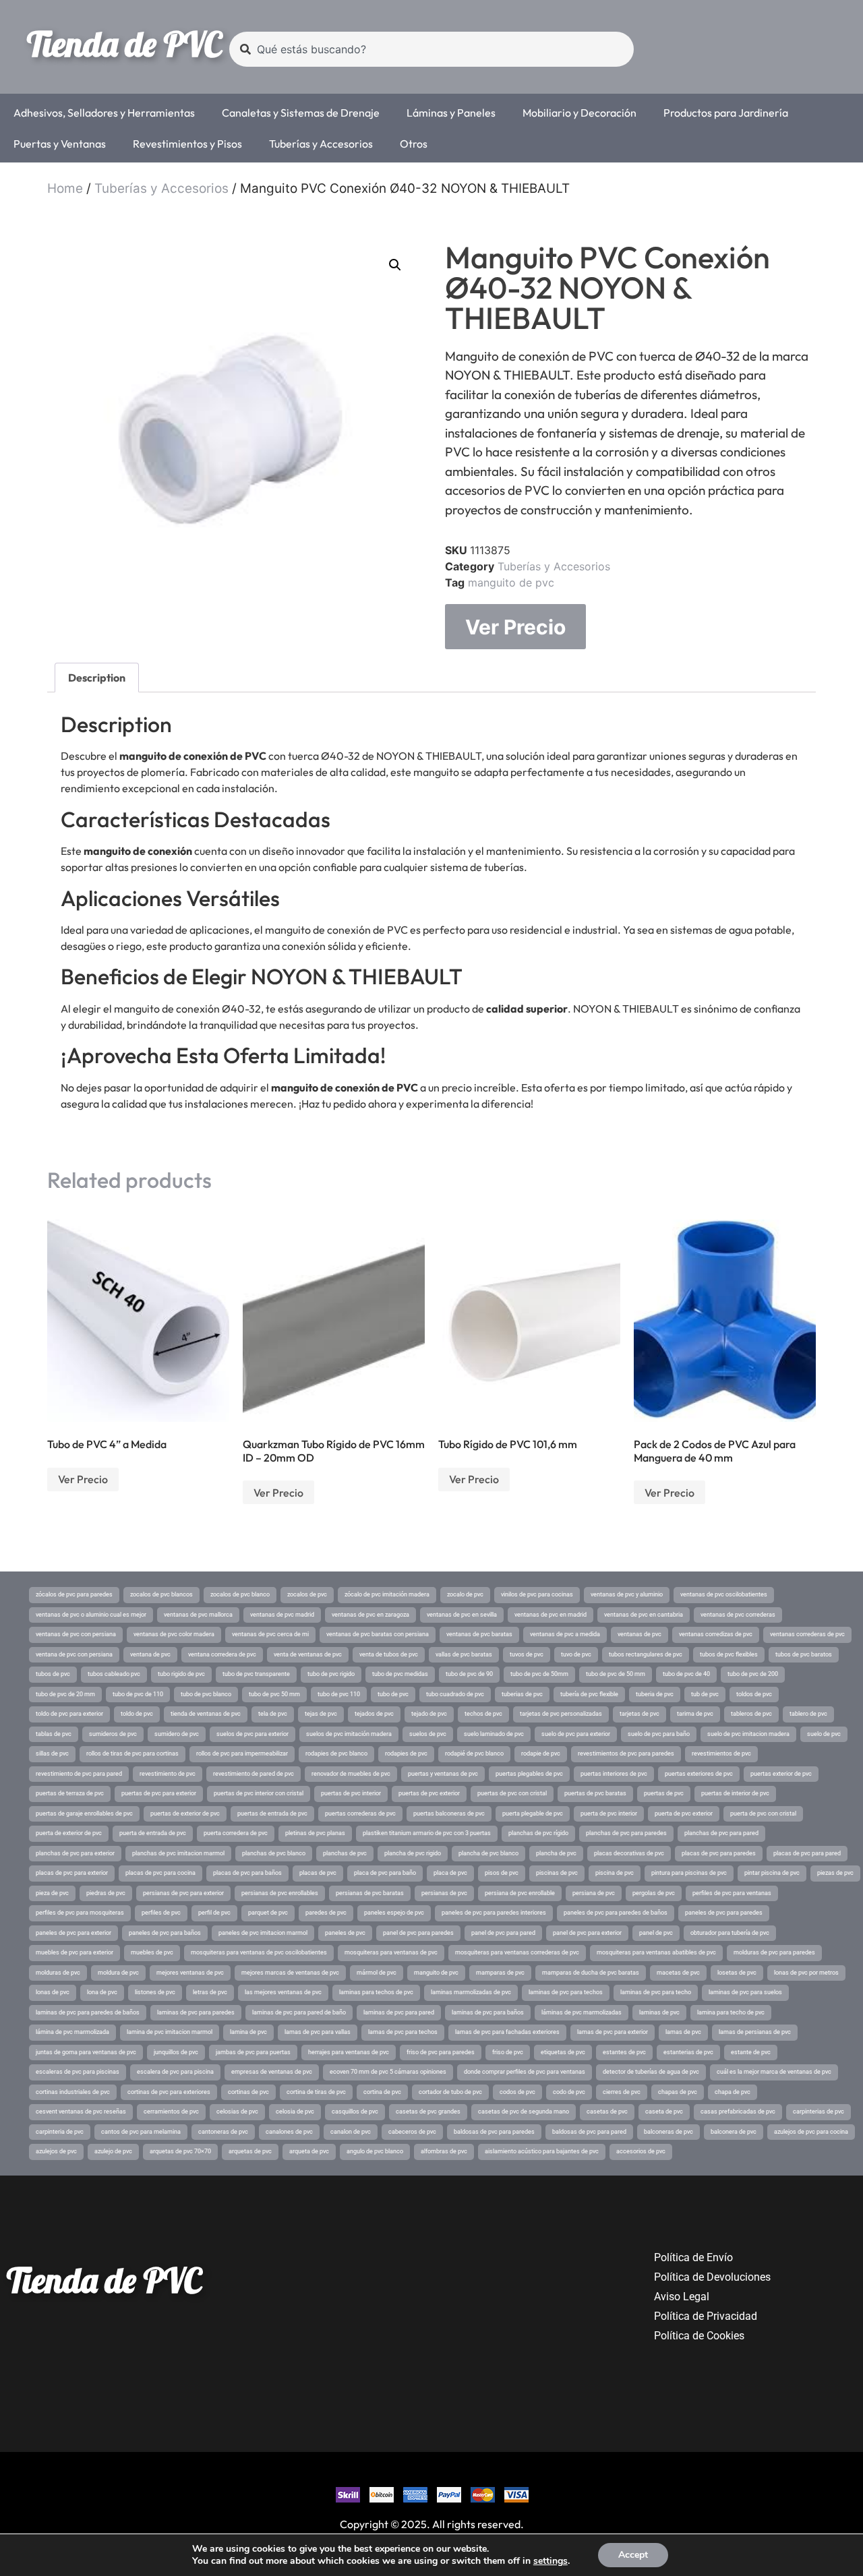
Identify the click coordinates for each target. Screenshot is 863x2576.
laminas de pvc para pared (399, 2012)
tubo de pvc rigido (331, 1674)
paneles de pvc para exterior (73, 1933)
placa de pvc (450, 1873)
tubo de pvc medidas (400, 1674)
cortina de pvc (382, 2092)
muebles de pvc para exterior (75, 1952)
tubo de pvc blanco (206, 1694)
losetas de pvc (737, 1973)
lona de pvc (102, 1992)
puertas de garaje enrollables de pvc (84, 1814)
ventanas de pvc (639, 1634)
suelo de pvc (824, 1734)
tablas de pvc (54, 1734)
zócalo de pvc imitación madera (387, 1594)
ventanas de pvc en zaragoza (370, 1615)
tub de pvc (705, 1694)
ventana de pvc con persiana (74, 1654)
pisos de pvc (502, 1873)
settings (550, 2561)
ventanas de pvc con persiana (76, 1634)
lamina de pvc (248, 2032)
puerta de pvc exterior (684, 1814)
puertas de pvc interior (351, 1793)
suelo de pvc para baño (659, 1734)
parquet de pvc (268, 1913)
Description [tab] (97, 678)
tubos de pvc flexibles (729, 1654)
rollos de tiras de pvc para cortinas (132, 1754)
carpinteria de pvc (60, 2132)
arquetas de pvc (250, 2151)
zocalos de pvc (307, 1594)
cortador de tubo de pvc (450, 2092)
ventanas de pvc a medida (565, 1634)
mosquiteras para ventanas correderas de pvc (517, 1952)
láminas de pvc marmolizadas (582, 2012)
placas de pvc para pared (807, 1853)
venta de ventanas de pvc (308, 1654)
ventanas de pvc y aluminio (627, 1594)
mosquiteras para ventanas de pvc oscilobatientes (259, 1952)
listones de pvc (155, 1992)
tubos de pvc (53, 1674)
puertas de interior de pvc (735, 1793)
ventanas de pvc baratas (479, 1634)
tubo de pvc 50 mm (274, 1694)
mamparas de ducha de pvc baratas (591, 1973)
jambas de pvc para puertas (253, 2052)
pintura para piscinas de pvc (689, 1873)
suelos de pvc (428, 1734)
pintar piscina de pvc (772, 1873)
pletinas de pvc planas (315, 1833)
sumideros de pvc (113, 1734)
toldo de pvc (137, 1714)
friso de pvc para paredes (441, 2052)
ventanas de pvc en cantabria (644, 1615)
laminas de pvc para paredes (196, 2012)
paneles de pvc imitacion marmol (263, 1933)
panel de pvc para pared (503, 1933)
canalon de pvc (351, 2132)
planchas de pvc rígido (538, 1833)
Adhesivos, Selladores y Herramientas (104, 113)
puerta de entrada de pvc (153, 1833)
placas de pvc (318, 1873)
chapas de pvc (678, 2092)
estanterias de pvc (688, 2052)
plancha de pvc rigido (413, 1853)
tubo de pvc (393, 1694)
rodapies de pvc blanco (336, 1754)
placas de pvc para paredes (719, 1853)
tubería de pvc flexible (589, 1694)
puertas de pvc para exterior (159, 1793)
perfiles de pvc (161, 1913)
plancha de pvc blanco (488, 1853)
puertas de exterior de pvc (185, 1814)
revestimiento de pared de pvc (254, 1774)
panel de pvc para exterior (587, 1933)
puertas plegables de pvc (529, 1774)
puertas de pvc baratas (595, 1793)
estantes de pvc (624, 2052)
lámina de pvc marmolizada (72, 2032)
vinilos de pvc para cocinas (537, 1594)
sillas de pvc (52, 1754)
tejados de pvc (374, 1714)
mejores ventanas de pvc (190, 1973)
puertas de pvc (664, 1793)
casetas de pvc (607, 2111)
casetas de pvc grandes (428, 2111)
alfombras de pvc (444, 2151)
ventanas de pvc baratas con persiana (378, 1634)
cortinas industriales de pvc (73, 2092)
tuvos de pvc (527, 1654)
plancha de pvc (556, 1853)
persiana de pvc (594, 1893)
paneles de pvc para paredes (724, 1913)
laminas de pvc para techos (566, 1992)
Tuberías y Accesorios (321, 144)
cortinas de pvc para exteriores (169, 2092)
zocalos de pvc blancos (161, 1594)
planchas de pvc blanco (274, 1853)
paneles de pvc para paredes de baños (616, 1913)
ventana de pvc (150, 1654)
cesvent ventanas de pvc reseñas (81, 2111)
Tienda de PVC (124, 44)
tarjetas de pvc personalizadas (561, 1714)
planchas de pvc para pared (721, 1833)
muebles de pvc (152, 1952)
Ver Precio (515, 627)
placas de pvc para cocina (160, 1873)
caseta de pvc (664, 2111)
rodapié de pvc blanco (474, 1754)
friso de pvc (508, 2052)
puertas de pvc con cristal (512, 1793)
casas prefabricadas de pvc (738, 2111)
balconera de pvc (734, 2132)
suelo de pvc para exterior (576, 1734)
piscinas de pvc (557, 1873)
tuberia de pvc (655, 1694)
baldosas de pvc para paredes (494, 2132)
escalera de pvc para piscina (175, 2072)
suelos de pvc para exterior (252, 1734)
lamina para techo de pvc (731, 2012)
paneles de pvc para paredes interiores (494, 1913)
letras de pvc (210, 1992)
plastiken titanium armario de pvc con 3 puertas (427, 1833)
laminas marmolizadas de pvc (471, 1992)
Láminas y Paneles (451, 113)
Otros (414, 144)
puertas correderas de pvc (360, 1814)
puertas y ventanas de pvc (443, 1774)
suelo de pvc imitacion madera (748, 1734)
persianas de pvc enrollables (280, 1893)
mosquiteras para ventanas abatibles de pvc (656, 1952)
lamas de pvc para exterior (613, 2032)
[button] (395, 265)
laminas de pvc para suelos (745, 1992)
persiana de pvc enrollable (520, 1893)
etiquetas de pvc (563, 2052)
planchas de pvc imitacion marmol (178, 1853)
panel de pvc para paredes (418, 1933)
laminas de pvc (659, 2012)
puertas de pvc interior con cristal (259, 1793)
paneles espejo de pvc (394, 1913)
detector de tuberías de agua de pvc (651, 2072)
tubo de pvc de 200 (753, 1674)
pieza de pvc (52, 1893)
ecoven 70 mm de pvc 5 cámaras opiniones (388, 2072)
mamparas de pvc (500, 1973)
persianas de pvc (444, 1893)
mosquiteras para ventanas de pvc (391, 1952)
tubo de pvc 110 (339, 1694)
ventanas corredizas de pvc (716, 1634)
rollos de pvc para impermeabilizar (242, 1754)
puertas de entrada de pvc (272, 1814)
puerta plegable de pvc (533, 1814)
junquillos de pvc (176, 2052)
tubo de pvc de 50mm (539, 1674)
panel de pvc (656, 1933)
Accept (633, 2555)
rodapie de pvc (541, 1754)
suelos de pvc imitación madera (349, 1734)
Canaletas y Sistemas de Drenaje (301, 113)
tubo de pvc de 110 (138, 1694)
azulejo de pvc (113, 2151)
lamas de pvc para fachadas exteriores (507, 2032)
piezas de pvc (835, 1873)
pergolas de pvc (654, 1893)
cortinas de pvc (248, 2092)
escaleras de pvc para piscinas (78, 2072)
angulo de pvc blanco (375, 2151)
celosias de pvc (237, 2111)
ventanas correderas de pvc (807, 1634)
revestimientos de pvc (721, 1754)
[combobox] (431, 49)
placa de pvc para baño (385, 1873)
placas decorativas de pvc (629, 1853)
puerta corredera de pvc (236, 1833)
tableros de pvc (751, 1714)
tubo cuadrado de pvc (455, 1694)
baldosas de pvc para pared (589, 2132)
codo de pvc (569, 2092)
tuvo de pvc (576, 1654)
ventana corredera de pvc (222, 1654)
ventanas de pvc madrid (282, 1615)
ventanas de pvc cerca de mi (270, 1634)
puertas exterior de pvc (781, 1774)
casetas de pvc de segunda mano (524, 2111)
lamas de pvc (683, 2032)
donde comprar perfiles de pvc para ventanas (525, 2072)
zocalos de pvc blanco (240, 1594)
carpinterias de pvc (819, 2111)
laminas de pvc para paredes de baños (88, 2012)
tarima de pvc (695, 1714)
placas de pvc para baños (247, 1873)
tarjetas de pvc (639, 1714)
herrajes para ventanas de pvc (349, 2052)
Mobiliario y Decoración (579, 113)
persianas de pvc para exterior (183, 1893)
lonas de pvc (53, 1992)
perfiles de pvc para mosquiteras (80, 1913)
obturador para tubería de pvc (730, 1933)
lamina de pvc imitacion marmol (170, 2032)
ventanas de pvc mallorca (198, 1615)
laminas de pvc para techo (656, 1992)
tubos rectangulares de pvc (646, 1654)
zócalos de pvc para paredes (74, 1594)
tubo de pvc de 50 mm (616, 1674)
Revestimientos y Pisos (187, 144)
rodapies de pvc (406, 1754)
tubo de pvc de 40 (686, 1674)
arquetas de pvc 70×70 (180, 2151)
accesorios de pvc (641, 2151)
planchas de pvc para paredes (626, 1833)
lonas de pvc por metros (806, 1973)
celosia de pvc (295, 2111)
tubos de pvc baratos (804, 1654)
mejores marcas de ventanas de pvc (290, 1973)
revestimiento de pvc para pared (79, 1774)
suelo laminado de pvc (494, 1734)
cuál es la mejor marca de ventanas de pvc (774, 2072)
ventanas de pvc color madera (174, 1634)
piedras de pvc (106, 1893)
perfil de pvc (214, 1913)
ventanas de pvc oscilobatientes (724, 1594)
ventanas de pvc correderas (738, 1615)
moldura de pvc (118, 1973)
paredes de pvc (326, 1913)
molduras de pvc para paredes (774, 1952)
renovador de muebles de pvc (351, 1774)
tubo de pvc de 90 (469, 1674)
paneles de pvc (345, 1933)
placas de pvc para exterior (72, 1873)
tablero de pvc (808, 1714)
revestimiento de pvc (168, 1774)
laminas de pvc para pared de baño (299, 2012)
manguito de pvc (511, 582)
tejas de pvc (321, 1714)
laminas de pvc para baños (488, 2012)
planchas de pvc (345, 1853)
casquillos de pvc (355, 2111)
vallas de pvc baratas (464, 1654)
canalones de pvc (289, 2132)
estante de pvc (751, 2052)
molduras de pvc (58, 1973)
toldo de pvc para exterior (69, 1714)
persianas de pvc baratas (370, 1893)
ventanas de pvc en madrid (550, 1615)
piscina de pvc (615, 1873)
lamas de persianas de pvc (755, 2032)
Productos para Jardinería (726, 113)
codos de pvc (517, 2092)
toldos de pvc (754, 1694)
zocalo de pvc (465, 1594)
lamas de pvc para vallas (318, 2032)
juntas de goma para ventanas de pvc (86, 2052)
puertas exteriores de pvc (699, 1774)
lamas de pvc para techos (403, 2032)
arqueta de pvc (309, 2151)
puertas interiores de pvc (614, 1774)
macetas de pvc (678, 1973)
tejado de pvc (429, 1714)
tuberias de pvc (522, 1694)
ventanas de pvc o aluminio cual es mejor (91, 1615)
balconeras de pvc (668, 2132)
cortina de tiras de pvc (316, 2092)
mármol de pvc (377, 1973)
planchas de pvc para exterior (75, 1853)
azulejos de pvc (56, 2151)
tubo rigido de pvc (181, 1674)
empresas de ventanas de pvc (272, 2072)
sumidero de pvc (177, 1734)
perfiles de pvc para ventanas (732, 1893)
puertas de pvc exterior (429, 1793)
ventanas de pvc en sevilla (462, 1615)
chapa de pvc (733, 2092)
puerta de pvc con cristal (763, 1814)
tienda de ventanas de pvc (206, 1714)
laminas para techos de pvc (376, 1992)
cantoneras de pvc (223, 2132)
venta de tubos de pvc (389, 1654)
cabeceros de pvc (412, 2132)
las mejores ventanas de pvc (283, 1992)
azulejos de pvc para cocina (811, 2132)
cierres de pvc (622, 2092)
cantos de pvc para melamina (141, 2132)
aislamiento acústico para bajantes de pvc (542, 2151)
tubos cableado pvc (114, 1674)
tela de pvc (273, 1714)
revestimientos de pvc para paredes (626, 1754)
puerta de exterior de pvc (69, 1833)
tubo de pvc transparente (256, 1674)
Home (65, 188)
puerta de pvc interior (609, 1814)
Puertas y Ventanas (60, 144)
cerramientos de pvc (171, 2111)
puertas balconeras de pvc (449, 1814)
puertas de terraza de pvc (70, 1793)
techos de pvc (483, 1714)
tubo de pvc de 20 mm (65, 1694)
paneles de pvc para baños (165, 1933)
